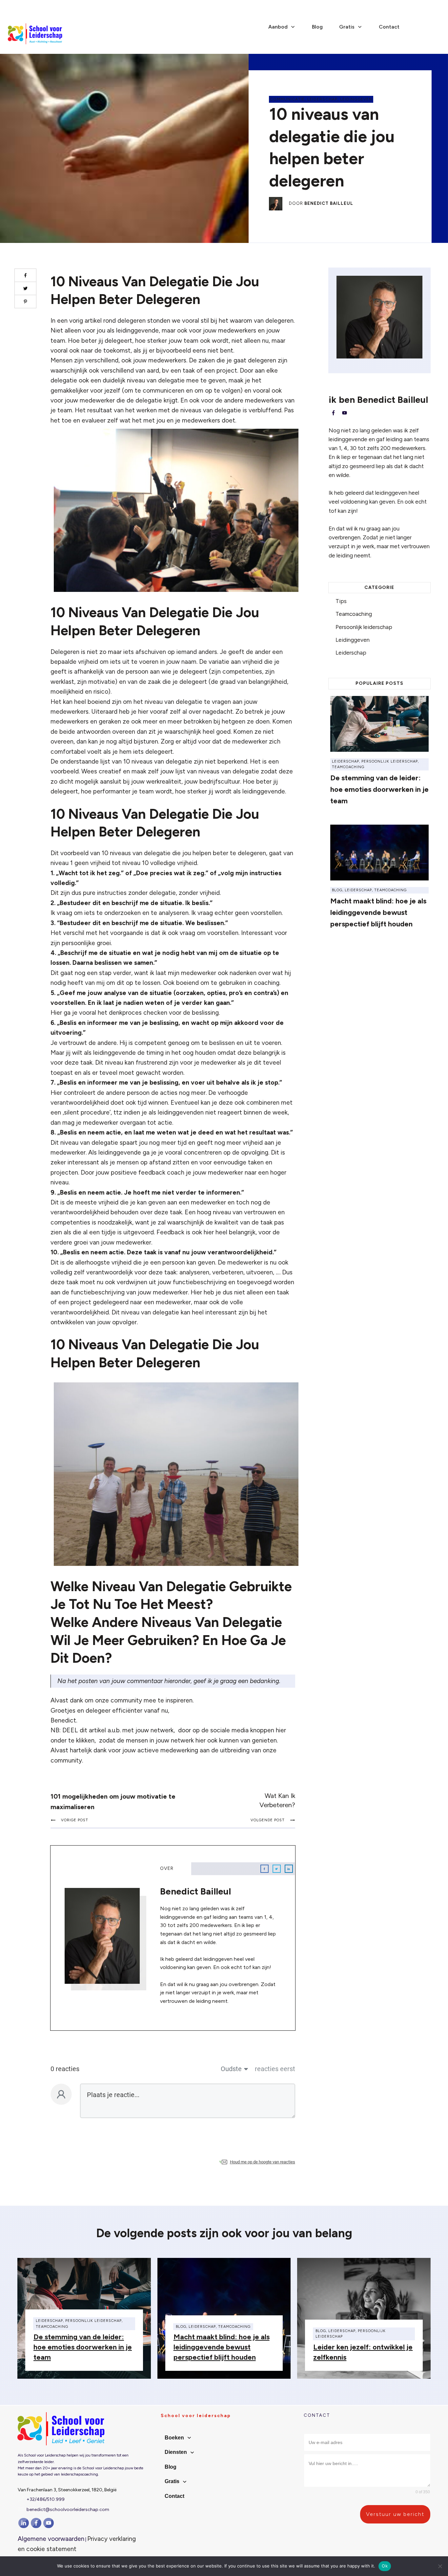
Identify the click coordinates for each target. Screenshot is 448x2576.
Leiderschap (322, 99)
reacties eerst (275, 2069)
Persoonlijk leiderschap (364, 627)
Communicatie (287, 99)
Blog (337, 890)
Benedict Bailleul (329, 203)
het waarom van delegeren (256, 321)
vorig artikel (85, 321)
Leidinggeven (356, 99)
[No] (440, 2566)
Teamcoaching (354, 614)
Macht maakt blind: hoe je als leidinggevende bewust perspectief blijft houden (378, 912)
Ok (385, 2566)
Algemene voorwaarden (51, 2539)
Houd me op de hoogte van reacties (263, 2162)
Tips (341, 601)
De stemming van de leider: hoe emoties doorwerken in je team (379, 789)
